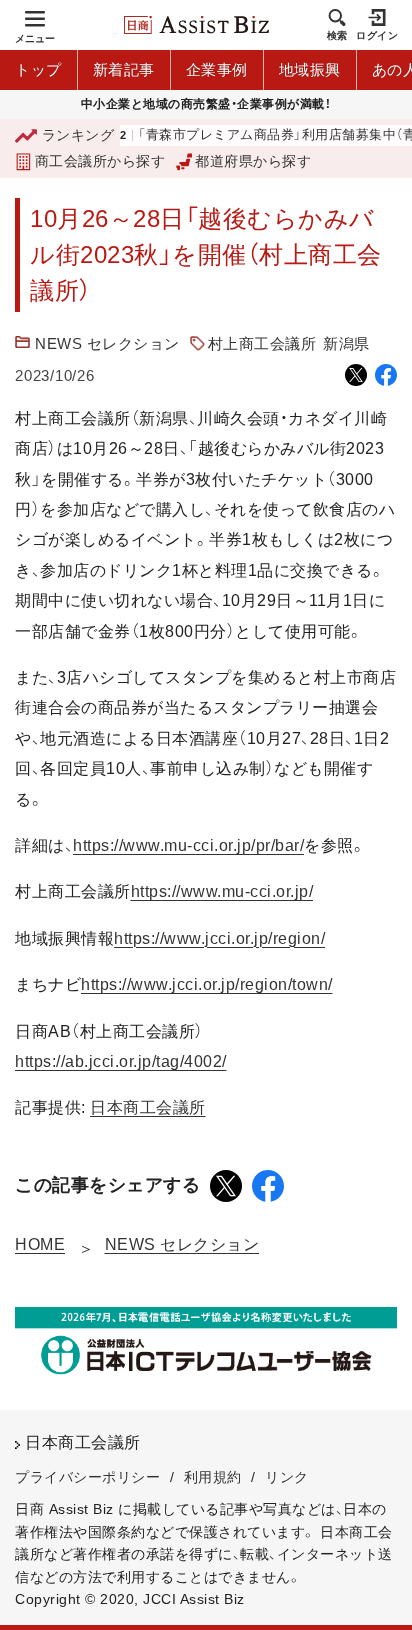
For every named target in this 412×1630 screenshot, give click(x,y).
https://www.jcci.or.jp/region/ (219, 938)
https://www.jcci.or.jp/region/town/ (207, 984)
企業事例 (217, 69)
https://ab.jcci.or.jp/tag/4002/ (121, 1061)
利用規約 (213, 1477)
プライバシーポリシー (87, 1477)
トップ (38, 69)
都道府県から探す (253, 161)
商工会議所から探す (100, 161)
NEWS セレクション (107, 343)
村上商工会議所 (262, 343)
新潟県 (346, 343)
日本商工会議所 (148, 1107)
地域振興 (310, 69)
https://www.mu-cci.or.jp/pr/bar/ (188, 845)
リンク (287, 1477)
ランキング (78, 135)
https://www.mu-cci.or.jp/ (222, 891)
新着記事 (124, 69)
